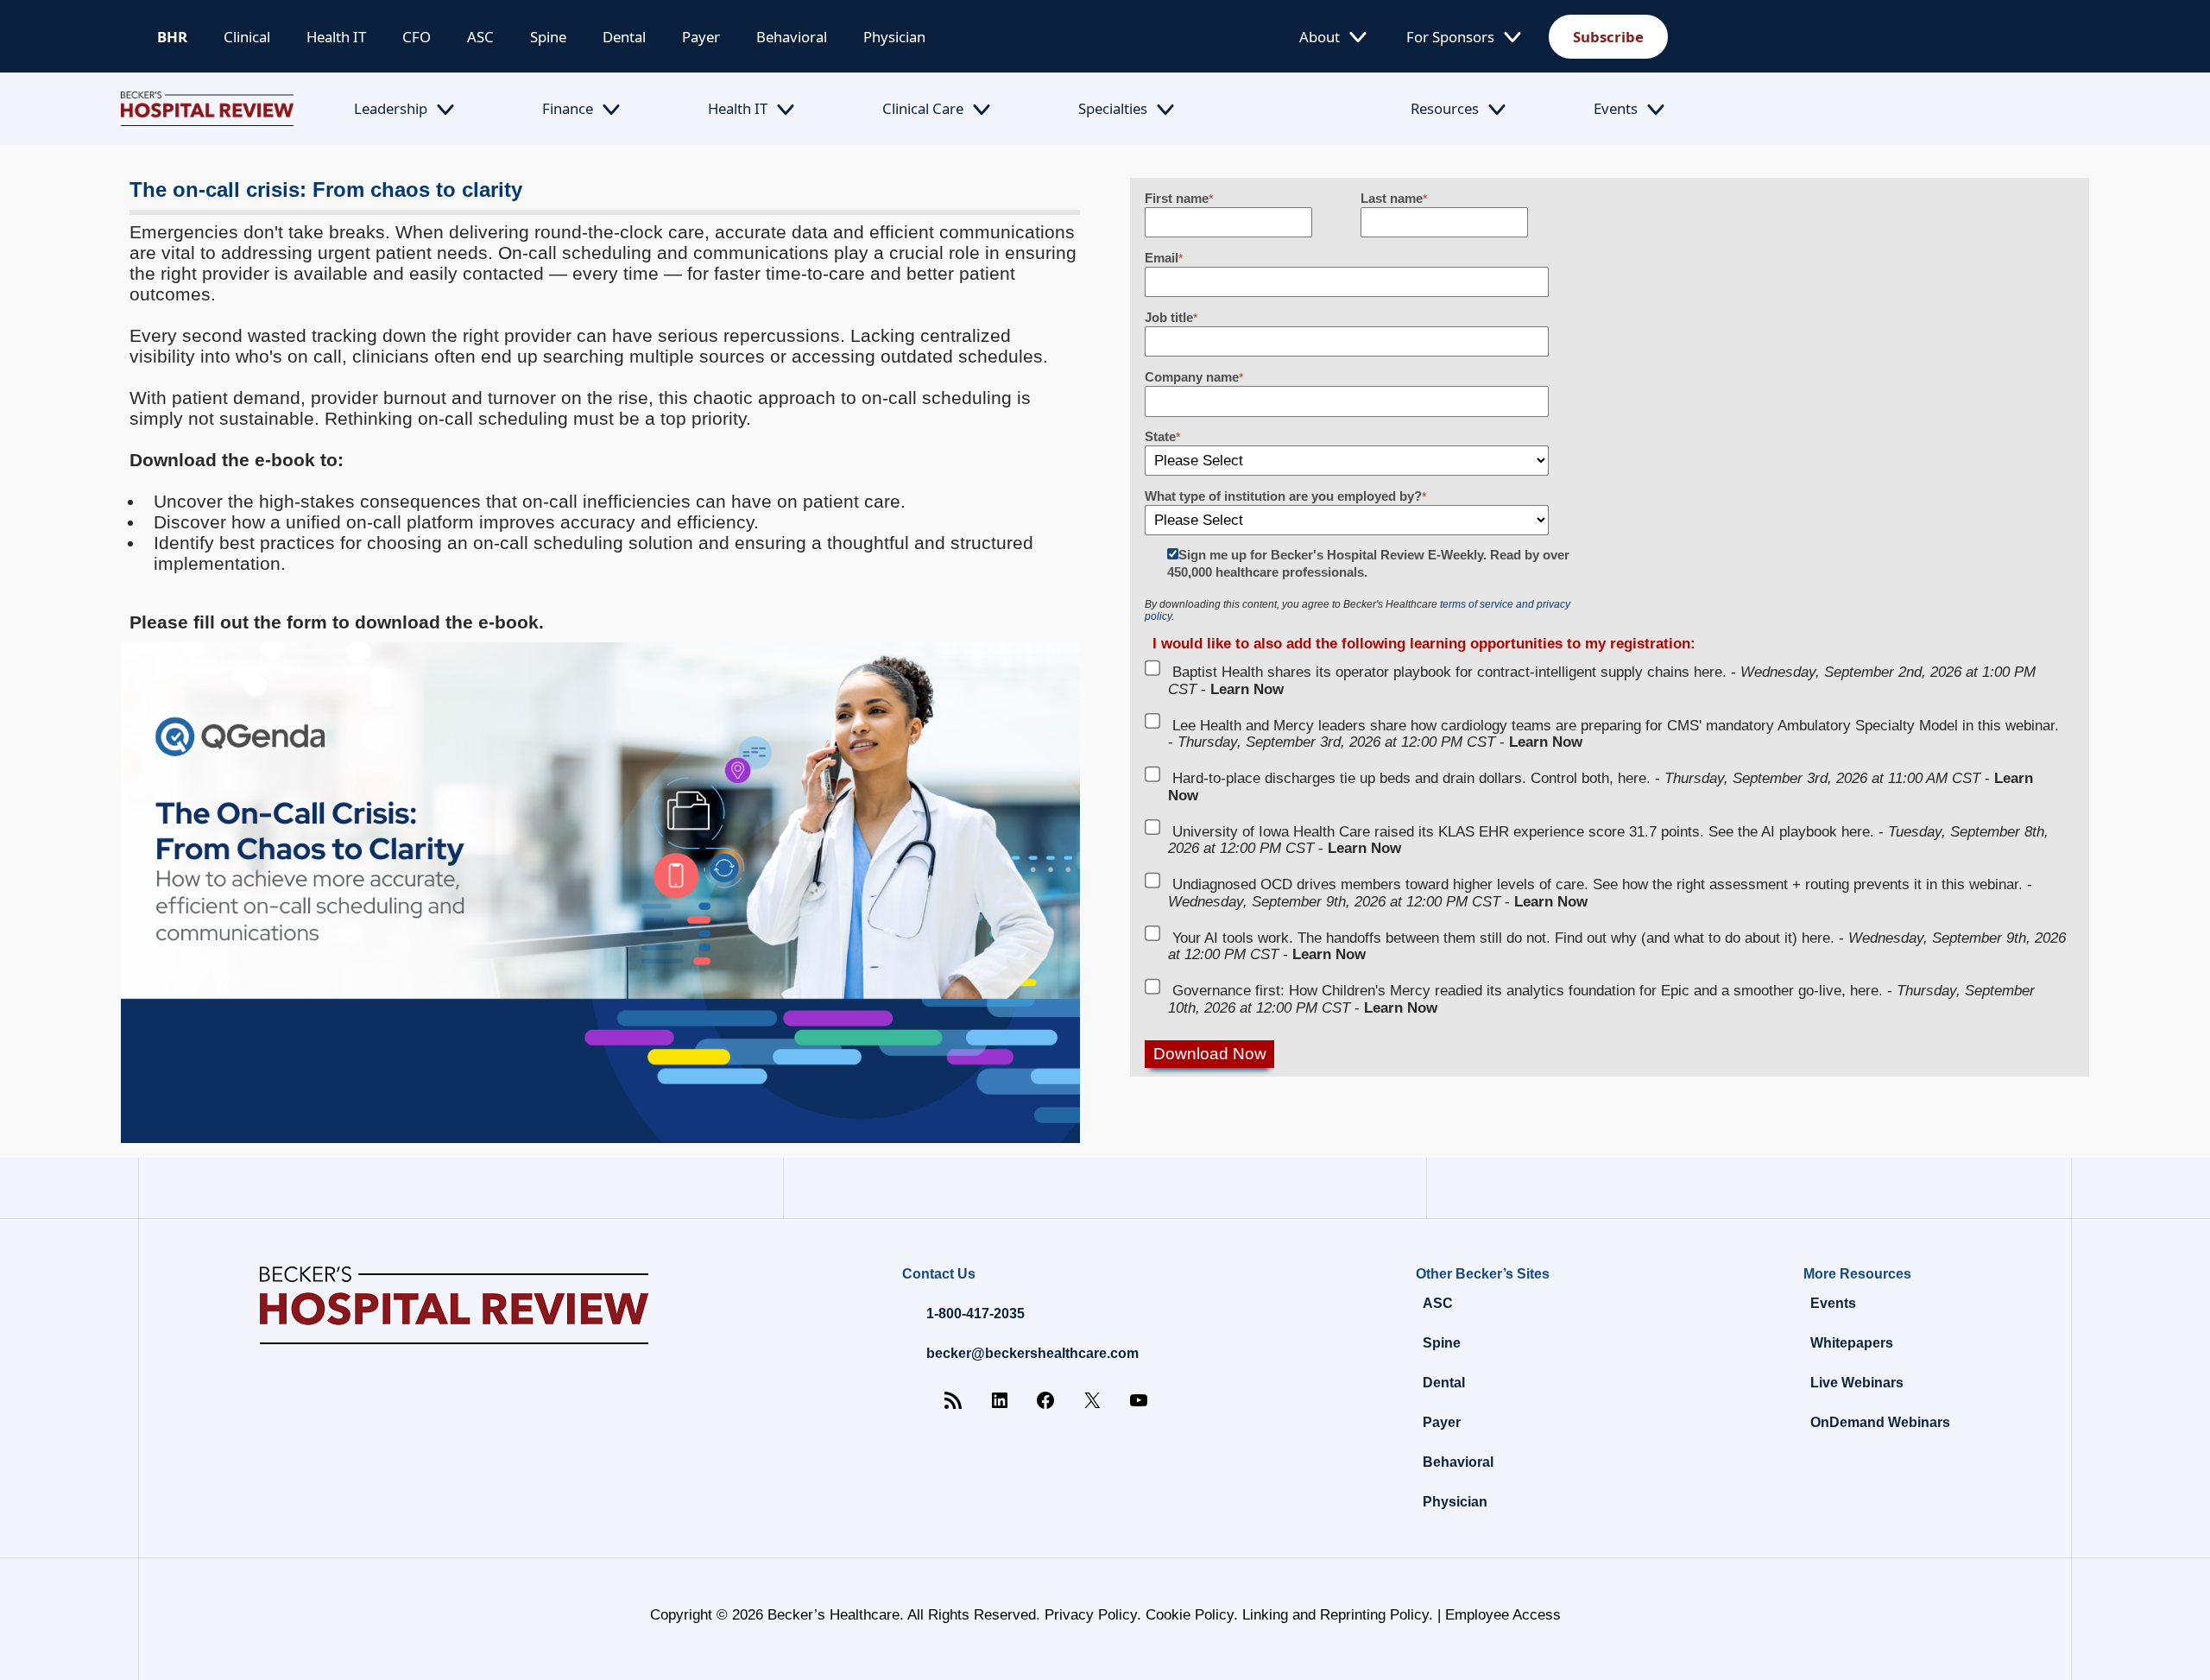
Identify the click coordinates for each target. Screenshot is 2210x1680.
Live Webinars (1857, 1383)
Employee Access (1503, 1615)
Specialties (1113, 108)
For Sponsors (1450, 37)
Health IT (336, 37)
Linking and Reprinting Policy (1335, 1615)
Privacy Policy (1091, 1615)
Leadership (391, 108)
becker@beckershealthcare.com (1032, 1353)
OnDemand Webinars (1880, 1422)
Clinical (247, 37)
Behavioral (792, 37)
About (1320, 37)
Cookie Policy (1190, 1615)
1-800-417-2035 (976, 1314)
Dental (624, 37)
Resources (1445, 108)
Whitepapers (1852, 1343)
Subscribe (1608, 37)
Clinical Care (923, 108)
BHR (172, 37)
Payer (701, 37)
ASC (480, 37)
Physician (894, 37)
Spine (548, 37)
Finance (568, 108)
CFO (417, 37)
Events (1616, 108)
